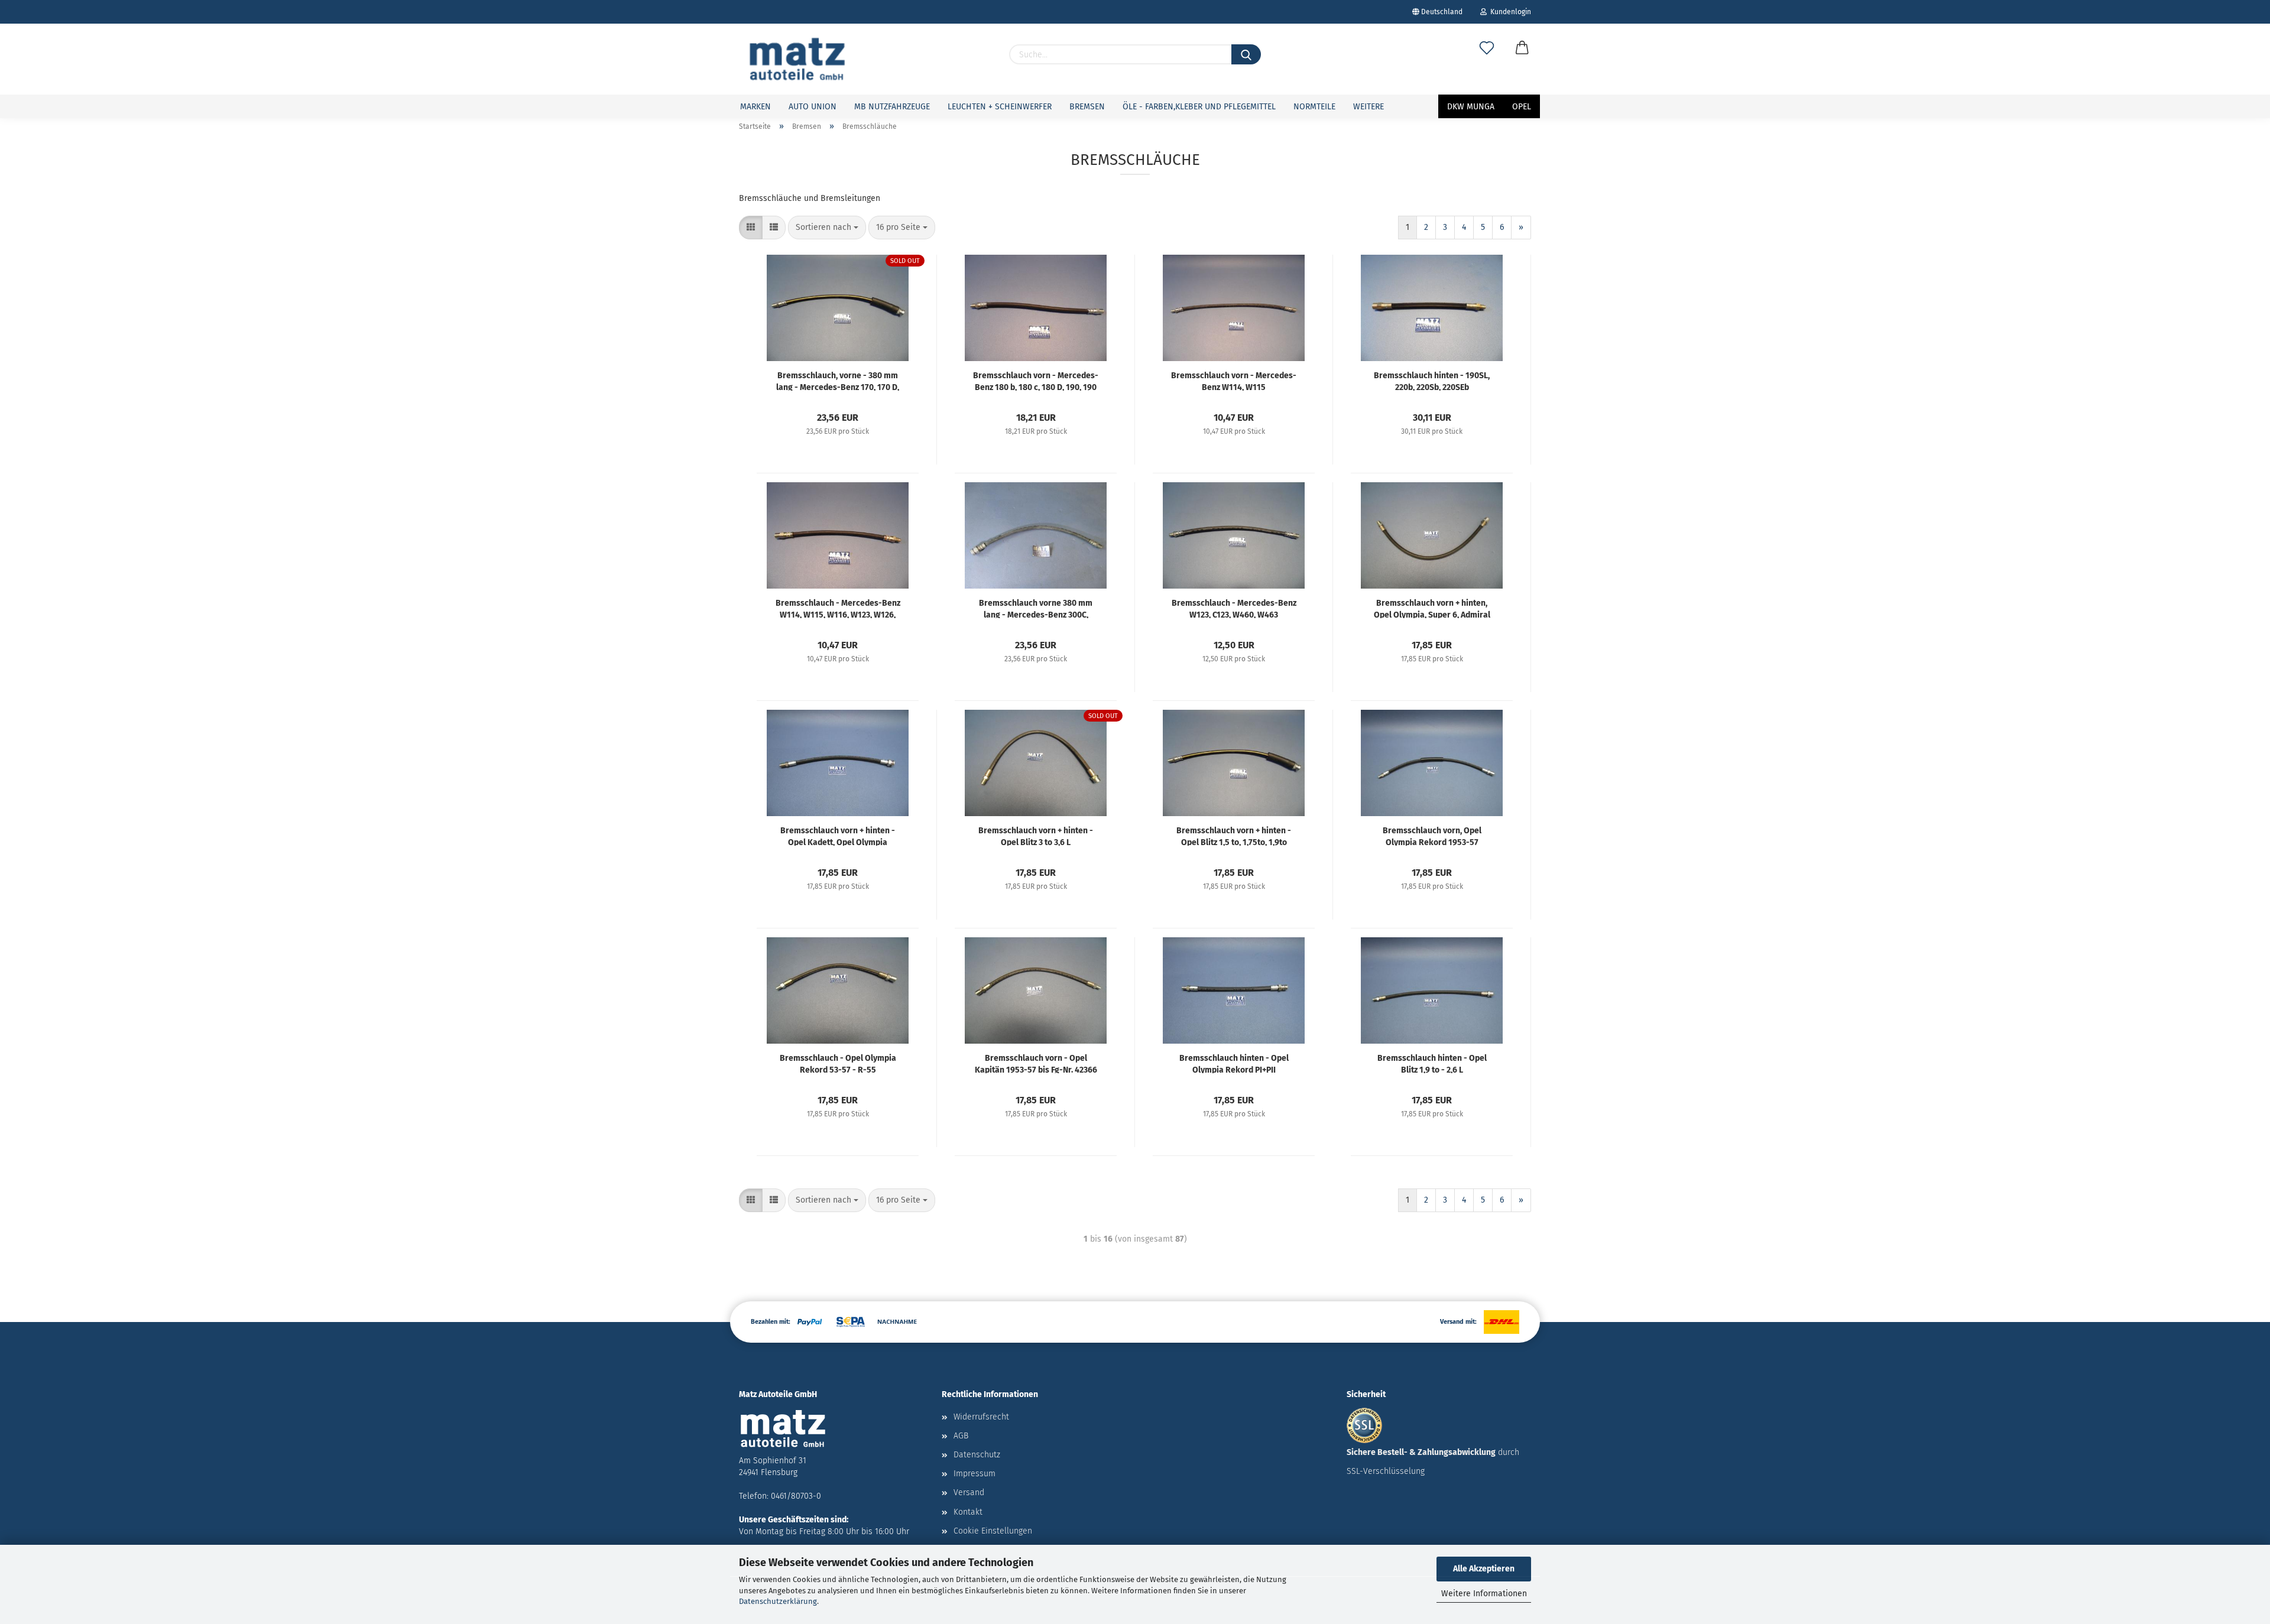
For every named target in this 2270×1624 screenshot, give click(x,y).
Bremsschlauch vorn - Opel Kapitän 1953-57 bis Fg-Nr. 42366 (1036, 1063)
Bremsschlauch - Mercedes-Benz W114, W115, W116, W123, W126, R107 (838, 608)
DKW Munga (1471, 107)
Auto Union (813, 107)
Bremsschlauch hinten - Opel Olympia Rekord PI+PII (1234, 1063)
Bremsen (1087, 107)
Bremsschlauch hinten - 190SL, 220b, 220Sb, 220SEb (1432, 381)
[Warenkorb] (1522, 60)
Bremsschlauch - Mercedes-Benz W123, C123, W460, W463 (1234, 608)
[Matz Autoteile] (797, 59)
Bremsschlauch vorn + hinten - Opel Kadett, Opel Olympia (838, 836)
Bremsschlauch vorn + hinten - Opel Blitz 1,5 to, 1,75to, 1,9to (1234, 836)
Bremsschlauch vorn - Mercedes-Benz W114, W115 (1234, 381)
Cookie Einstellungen (993, 1531)
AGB (961, 1436)
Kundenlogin (1509, 12)
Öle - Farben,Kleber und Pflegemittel (1199, 107)
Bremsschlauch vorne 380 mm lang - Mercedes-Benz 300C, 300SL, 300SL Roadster (1036, 608)
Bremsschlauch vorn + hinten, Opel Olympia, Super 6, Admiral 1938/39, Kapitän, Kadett (1432, 608)
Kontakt (968, 1512)
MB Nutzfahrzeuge (892, 107)
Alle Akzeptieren (1484, 1569)
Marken (755, 107)
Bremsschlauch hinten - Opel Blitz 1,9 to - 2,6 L (1432, 1063)
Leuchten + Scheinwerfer (1000, 107)
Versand (969, 1493)
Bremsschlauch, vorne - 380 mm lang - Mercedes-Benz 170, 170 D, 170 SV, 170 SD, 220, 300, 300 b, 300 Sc (838, 381)
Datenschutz (977, 1455)
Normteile (1314, 107)
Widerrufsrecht (981, 1417)
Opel (1522, 107)
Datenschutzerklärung (778, 1601)
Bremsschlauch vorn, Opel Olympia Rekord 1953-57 (1432, 836)
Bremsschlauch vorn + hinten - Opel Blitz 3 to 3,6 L (1036, 836)
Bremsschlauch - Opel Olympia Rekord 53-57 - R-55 (838, 1063)
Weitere (1369, 107)
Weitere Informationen (1484, 1594)
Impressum (975, 1474)
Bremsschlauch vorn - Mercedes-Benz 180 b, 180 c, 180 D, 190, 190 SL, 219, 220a (1036, 381)
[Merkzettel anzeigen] (1487, 60)
